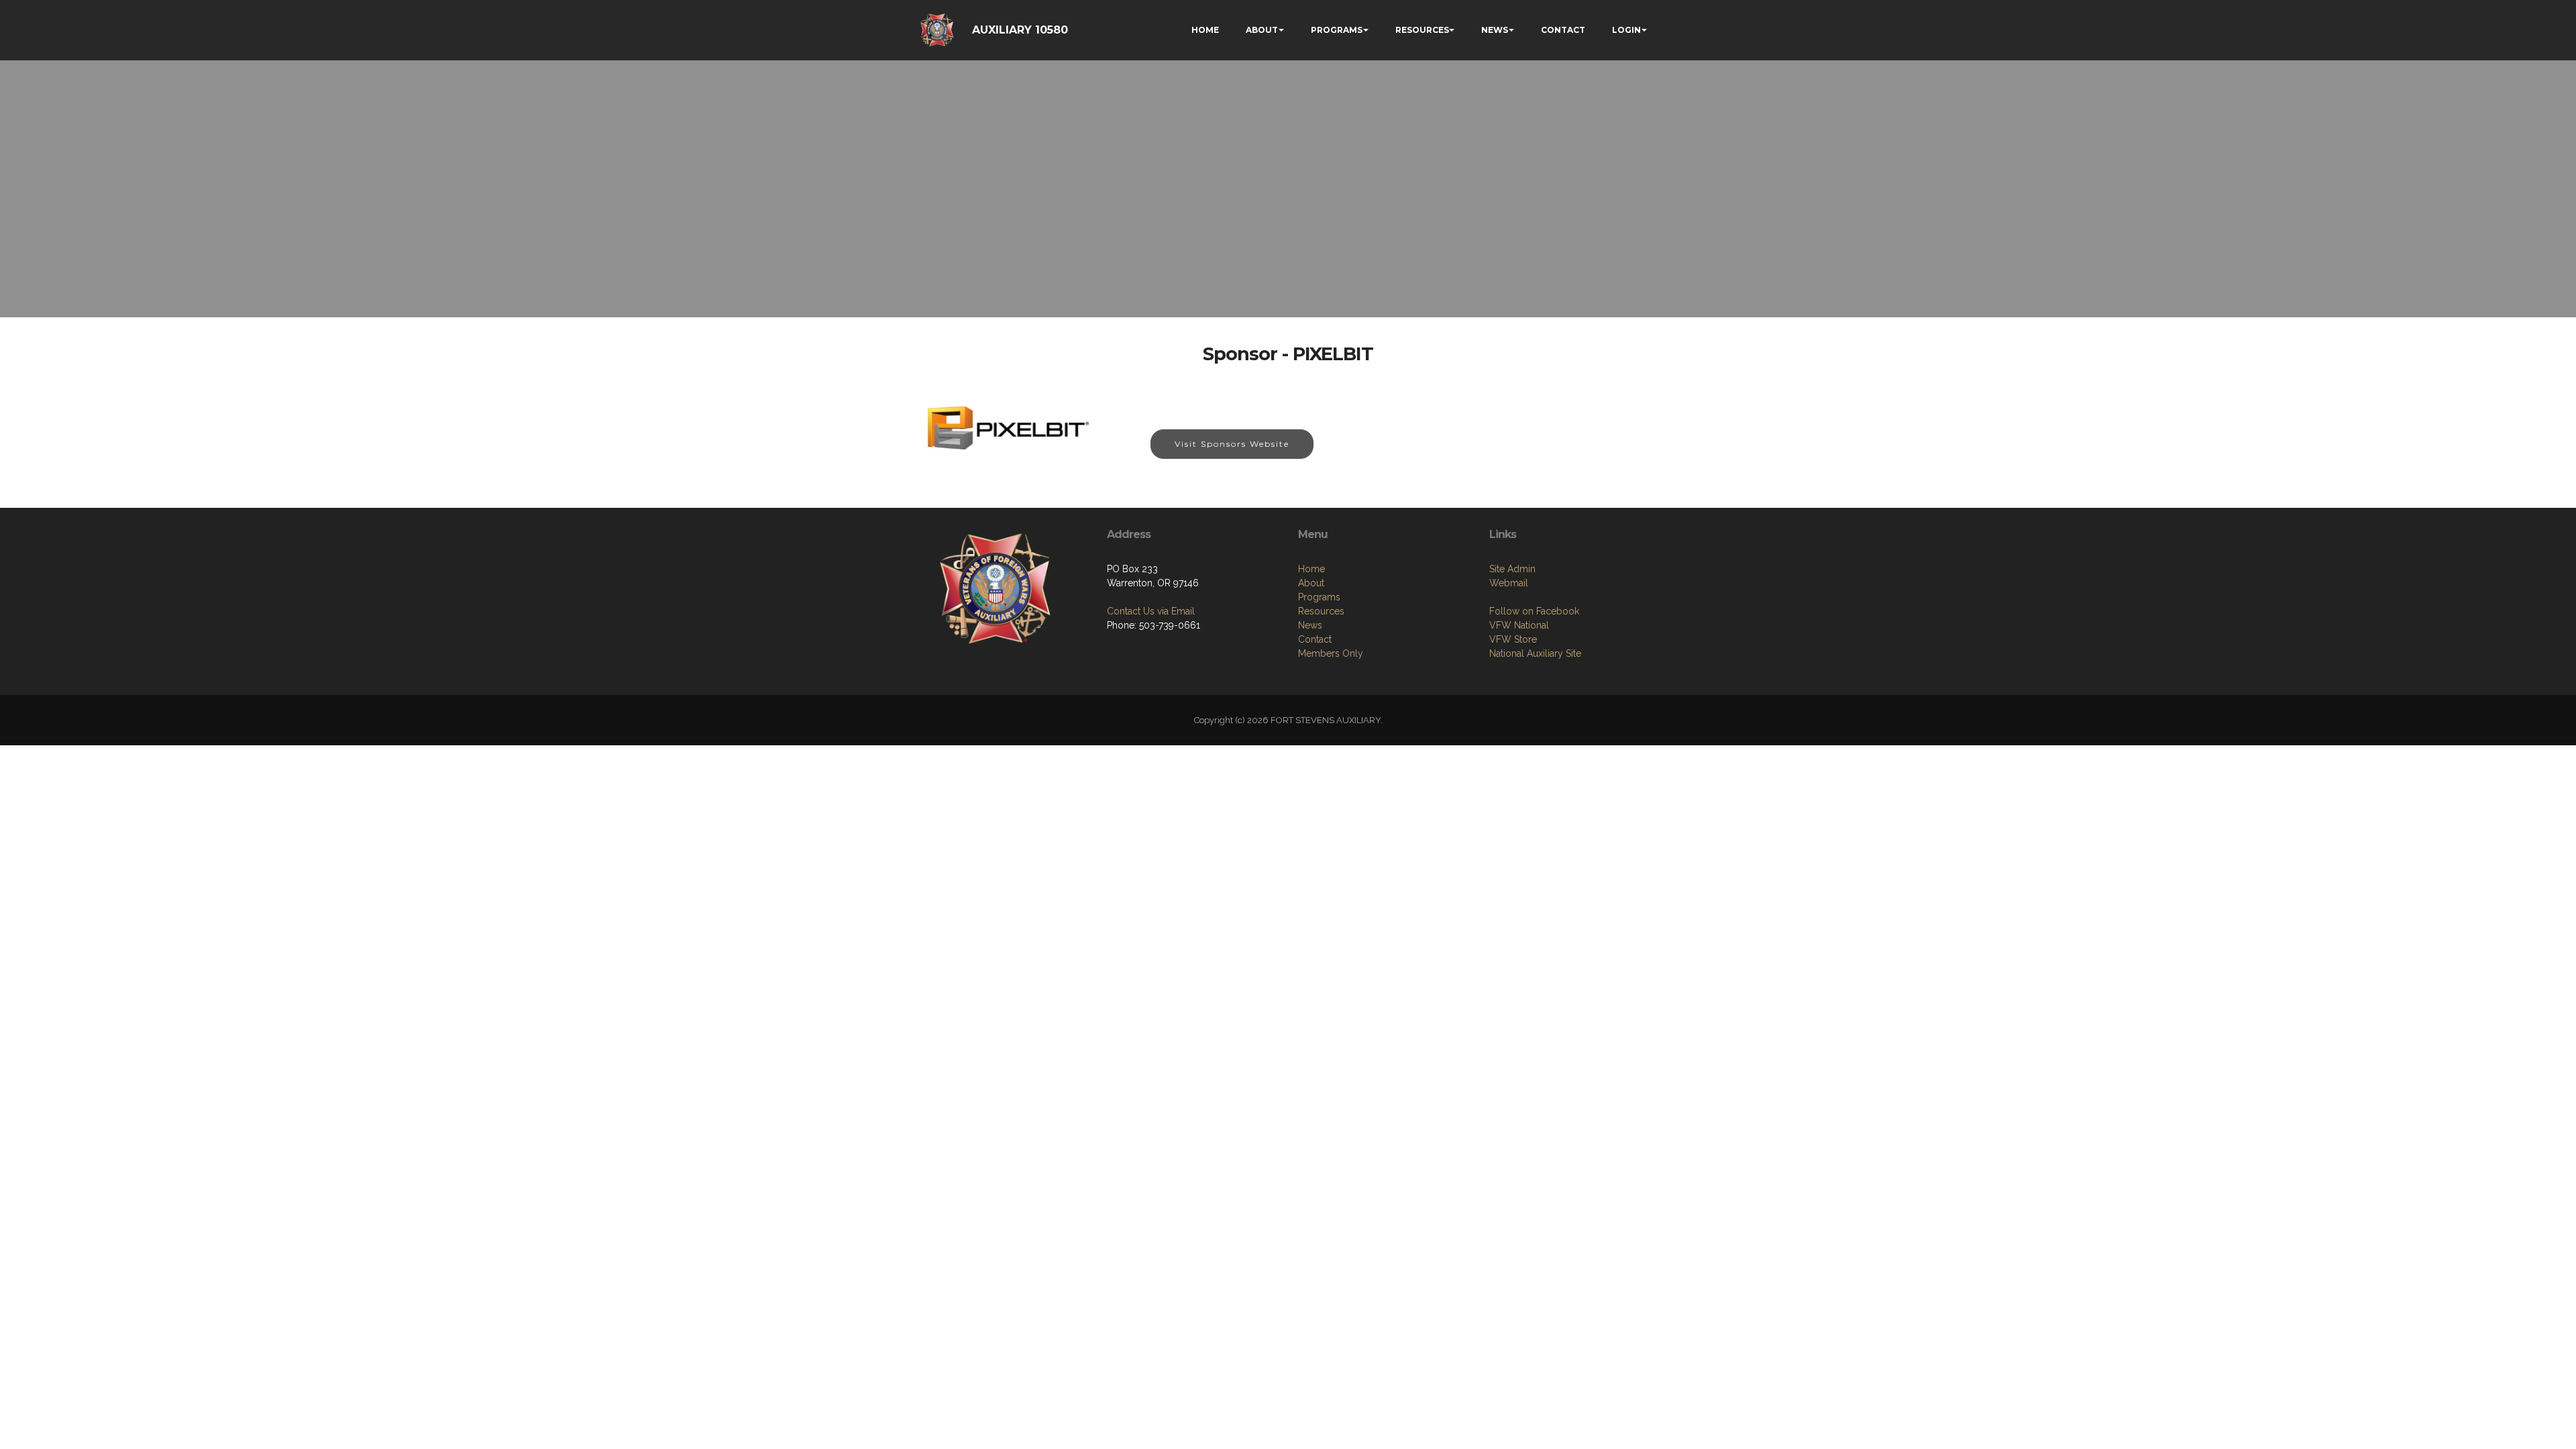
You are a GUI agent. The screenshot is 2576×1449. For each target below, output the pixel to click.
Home (1311, 569)
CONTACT (1563, 30)
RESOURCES (1422, 30)
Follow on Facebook (1534, 611)
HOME (1205, 30)
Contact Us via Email (1151, 611)
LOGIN (1626, 30)
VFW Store (1513, 639)
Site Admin (1512, 569)
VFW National (1519, 625)
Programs (1319, 597)
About (1311, 583)
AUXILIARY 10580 (1020, 30)
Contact (1315, 639)
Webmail (1509, 583)
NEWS (1495, 30)
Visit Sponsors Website (1232, 444)
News (1310, 625)
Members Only (1331, 653)
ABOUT (1262, 30)
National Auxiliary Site (1535, 653)
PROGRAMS (1337, 30)
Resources (1321, 611)
